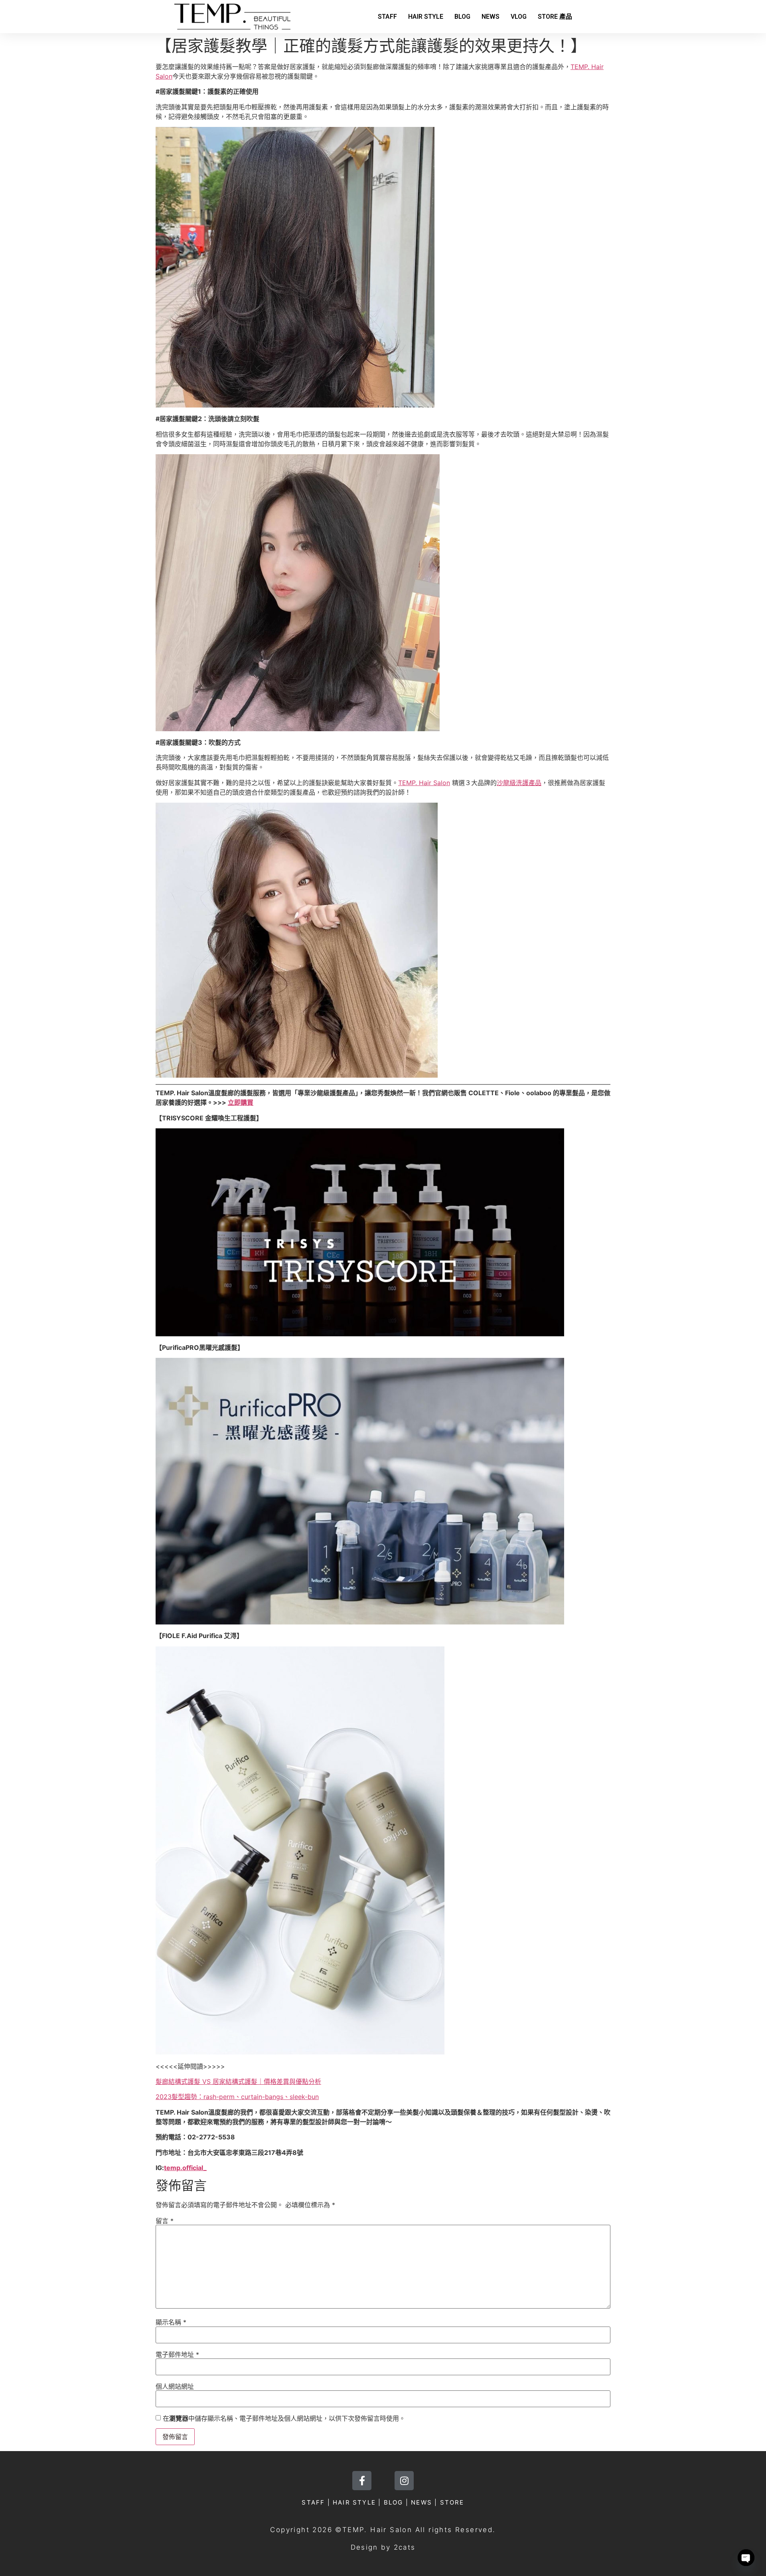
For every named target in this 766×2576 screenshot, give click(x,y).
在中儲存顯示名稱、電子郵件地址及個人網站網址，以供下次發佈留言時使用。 (284, 2418)
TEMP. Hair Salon (424, 783)
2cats (405, 2547)
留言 (165, 2221)
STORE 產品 (555, 17)
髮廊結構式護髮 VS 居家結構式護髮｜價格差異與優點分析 (238, 2081)
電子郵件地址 (177, 2354)
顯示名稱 (171, 2322)
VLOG (519, 17)
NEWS (491, 17)
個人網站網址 (175, 2386)
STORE (452, 2502)
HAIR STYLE (426, 17)
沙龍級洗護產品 (519, 783)
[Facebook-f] (362, 2481)
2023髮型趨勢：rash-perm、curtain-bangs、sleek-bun (237, 2097)
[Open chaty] (746, 2558)
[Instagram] (404, 2481)
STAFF (387, 17)
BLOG (462, 17)
